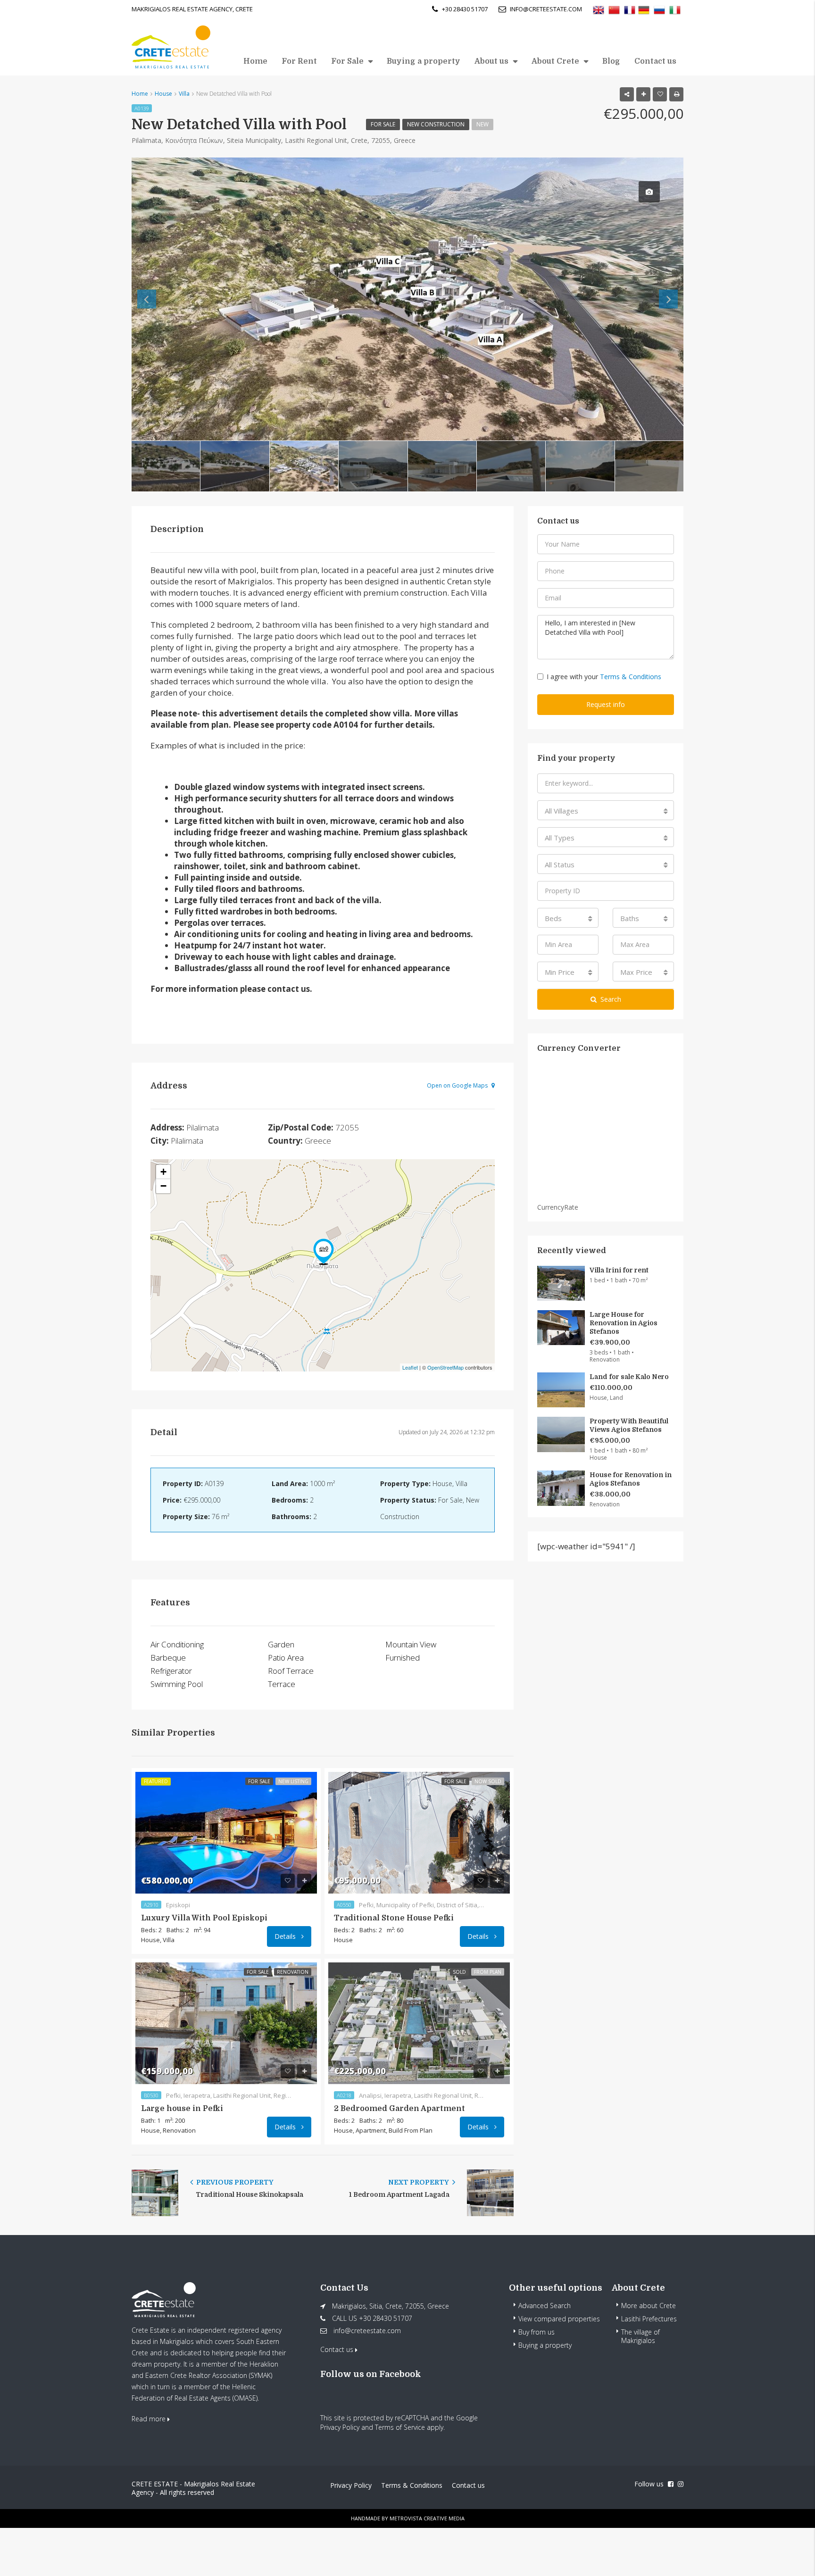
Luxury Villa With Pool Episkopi (204, 1918)
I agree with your (604, 677)
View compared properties (559, 2319)
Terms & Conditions (631, 677)
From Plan (488, 1972)
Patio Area (286, 1658)
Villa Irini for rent (619, 1270)
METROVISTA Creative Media (427, 2518)
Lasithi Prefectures (649, 2319)
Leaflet (410, 1367)
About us (491, 61)
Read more (150, 2419)
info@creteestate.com (367, 2331)
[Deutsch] (644, 9)
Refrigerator (171, 1671)
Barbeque (168, 1658)
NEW (482, 124)
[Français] (630, 9)
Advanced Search (545, 2306)
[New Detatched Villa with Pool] (324, 1252)
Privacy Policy (340, 2427)
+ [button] (163, 1172)
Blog (611, 61)
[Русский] (659, 9)
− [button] (163, 1186)
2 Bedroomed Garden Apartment (399, 2109)
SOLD (459, 1972)
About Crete (555, 61)
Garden (281, 1644)
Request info (606, 704)
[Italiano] (675, 9)
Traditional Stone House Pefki (394, 1918)
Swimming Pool (177, 1684)
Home (255, 61)
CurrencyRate (558, 1207)
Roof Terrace (291, 1671)
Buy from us (536, 2332)
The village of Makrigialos (640, 2336)
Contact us (655, 61)
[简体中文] (614, 9)
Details (286, 1936)
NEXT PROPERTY (419, 2182)
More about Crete (649, 2306)
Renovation (293, 1972)
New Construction (436, 124)
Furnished (403, 1658)
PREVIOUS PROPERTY (234, 2182)
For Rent (299, 61)
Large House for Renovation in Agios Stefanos (624, 1323)
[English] (599, 9)
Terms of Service (400, 2427)
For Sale (347, 61)
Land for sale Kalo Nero (629, 1377)
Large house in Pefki (182, 2109)
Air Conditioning (177, 1644)
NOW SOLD (488, 1781)
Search (611, 999)
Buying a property (424, 61)
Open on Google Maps (458, 1085)
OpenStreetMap (445, 1367)
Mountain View (411, 1644)
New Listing (293, 1781)
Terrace (282, 1684)
